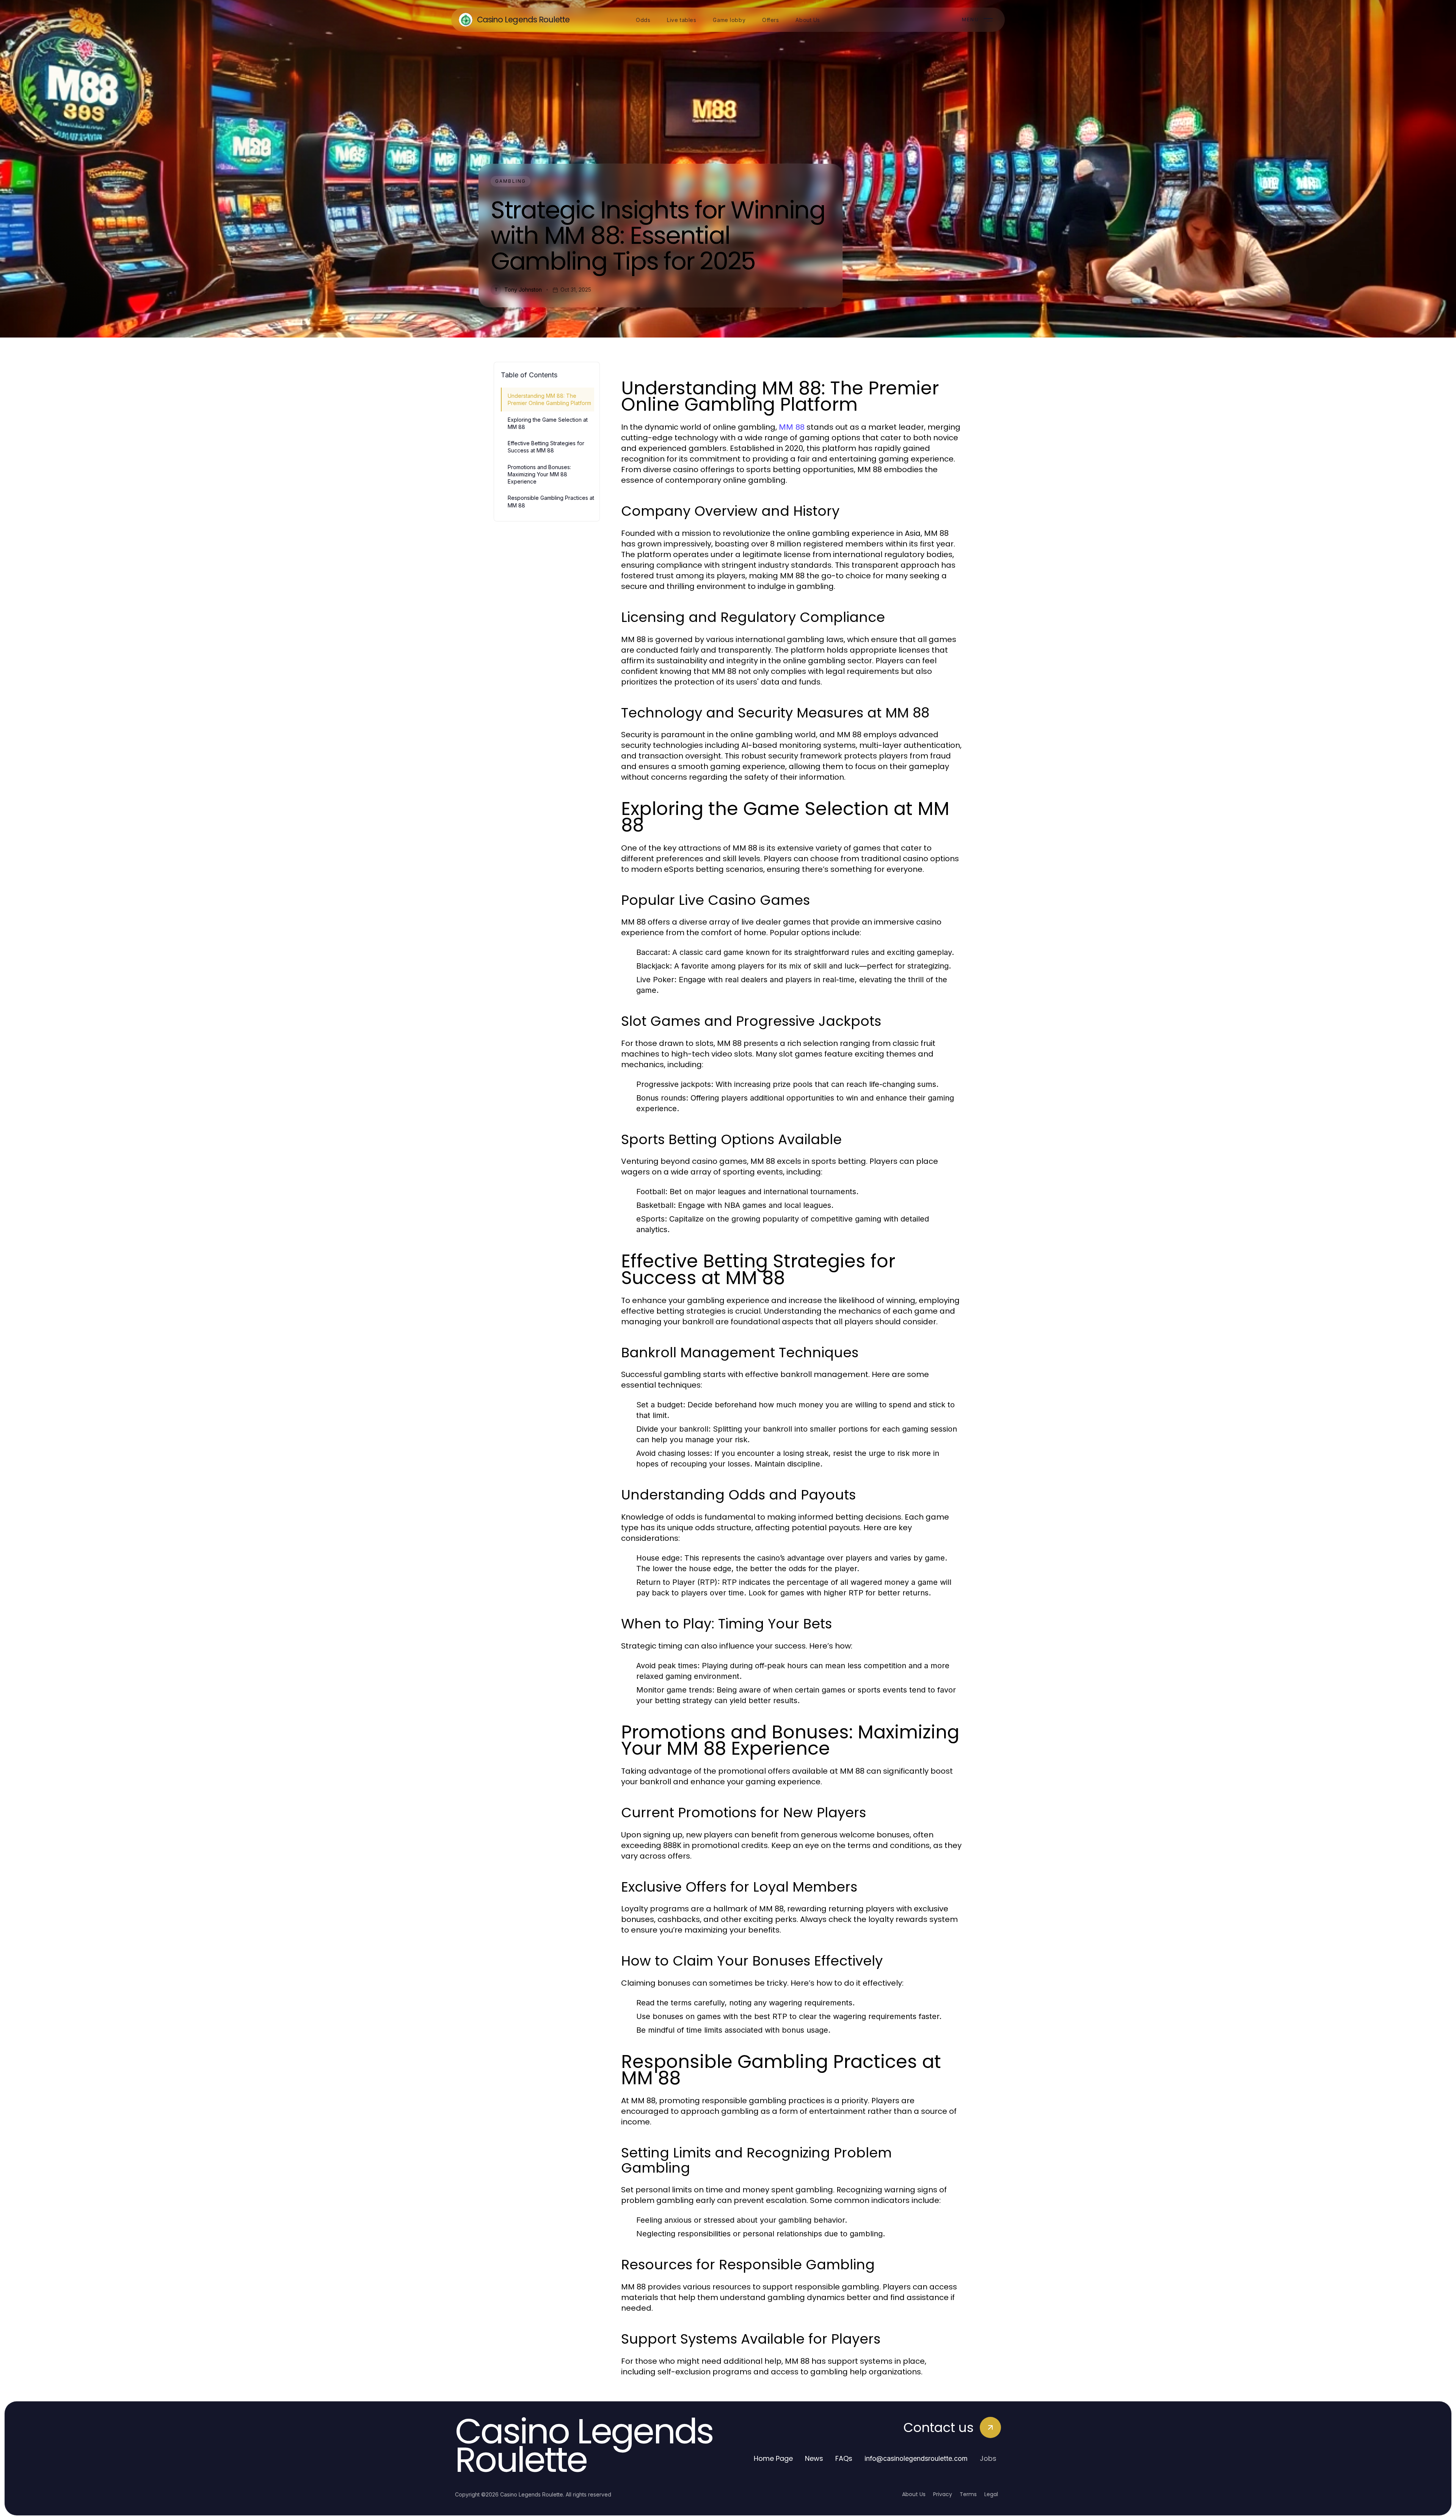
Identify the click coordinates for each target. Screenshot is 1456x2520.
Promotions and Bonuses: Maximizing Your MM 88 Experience (539, 474)
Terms (968, 2494)
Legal (991, 2494)
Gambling (511, 181)
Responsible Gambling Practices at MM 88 (551, 501)
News (814, 2458)
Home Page (773, 2458)
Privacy (943, 2494)
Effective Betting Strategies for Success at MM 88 (546, 447)
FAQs (844, 2458)
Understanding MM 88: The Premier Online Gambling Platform (549, 399)
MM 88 (792, 427)
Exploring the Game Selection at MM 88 (548, 423)
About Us (914, 2494)
